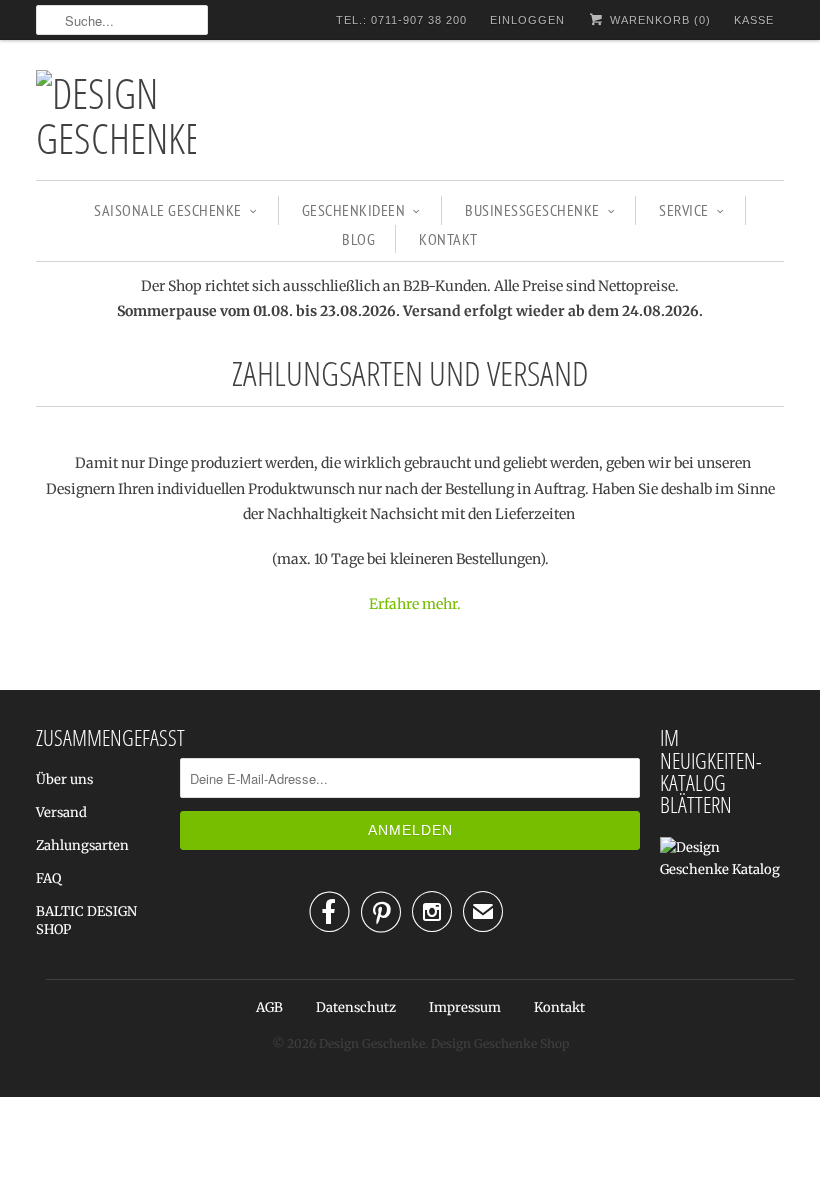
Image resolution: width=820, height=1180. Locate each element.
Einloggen (527, 20)
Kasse (754, 20)
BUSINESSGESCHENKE (532, 210)
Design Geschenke (372, 1043)
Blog (358, 239)
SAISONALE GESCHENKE (168, 210)
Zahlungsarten (82, 845)
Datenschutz (356, 1007)
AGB (269, 1007)
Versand (61, 812)
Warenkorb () (658, 20)
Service (684, 210)
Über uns (64, 779)
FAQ (48, 878)
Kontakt (448, 239)
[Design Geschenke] (116, 115)
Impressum (465, 1007)
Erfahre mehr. (415, 604)
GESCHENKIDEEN (354, 210)
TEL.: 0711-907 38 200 (401, 20)
